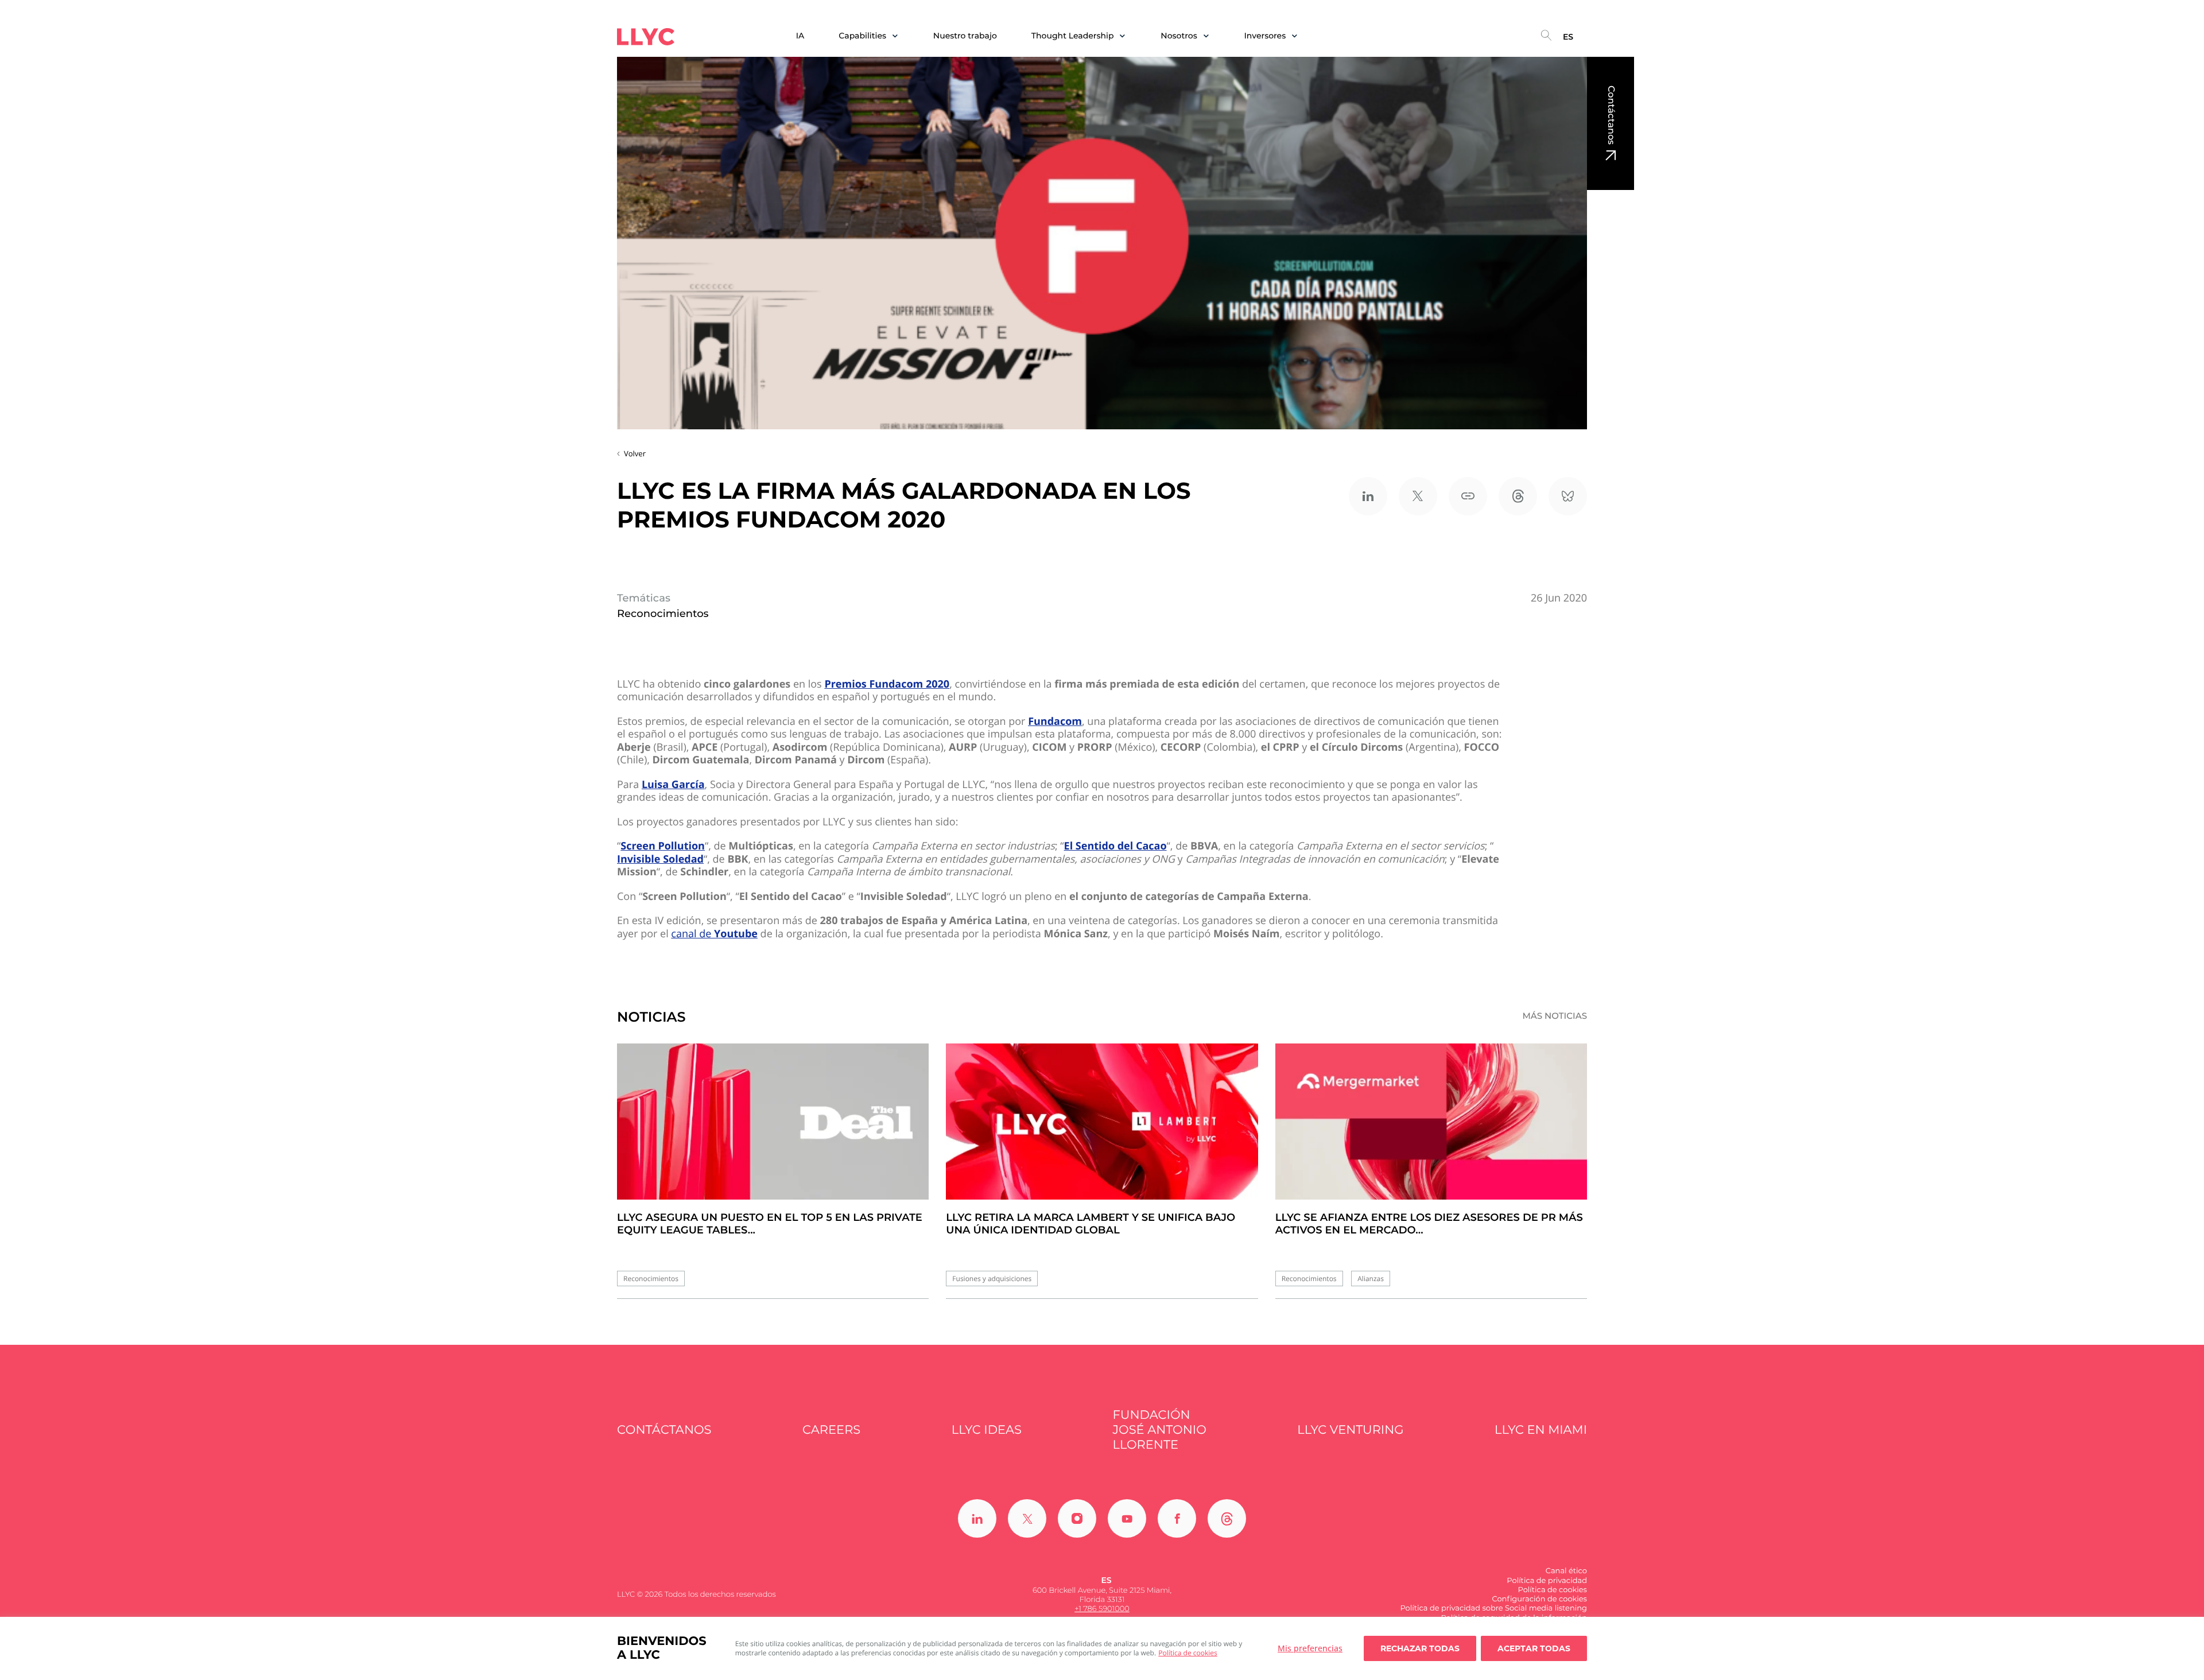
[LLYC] (646, 37)
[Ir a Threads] (1227, 1518)
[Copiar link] (1468, 496)
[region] (1102, 1648)
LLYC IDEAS (987, 1430)
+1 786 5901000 (1102, 1609)
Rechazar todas (1420, 1648)
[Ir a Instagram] (1077, 1518)
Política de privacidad (1547, 1581)
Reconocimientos (651, 1279)
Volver (635, 453)
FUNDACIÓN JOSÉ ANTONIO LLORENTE (1160, 1430)
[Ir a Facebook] (1177, 1518)
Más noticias (1555, 1016)
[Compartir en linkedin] (1368, 496)
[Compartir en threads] (1518, 496)
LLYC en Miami (1541, 1430)
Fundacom (1055, 722)
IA (800, 36)
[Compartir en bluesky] (1568, 496)
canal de (714, 934)
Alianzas (1371, 1279)
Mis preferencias (1310, 1648)
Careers (831, 1430)
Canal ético (1566, 1571)
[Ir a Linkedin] (977, 1518)
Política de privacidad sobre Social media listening (1493, 1608)
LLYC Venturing (1350, 1430)
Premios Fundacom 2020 (887, 684)
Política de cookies (1188, 1653)
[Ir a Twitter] (1027, 1518)
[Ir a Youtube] (1127, 1518)
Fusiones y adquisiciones (992, 1279)
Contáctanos (1611, 115)
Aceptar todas (1534, 1648)
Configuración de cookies (1539, 1599)
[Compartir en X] (1418, 496)
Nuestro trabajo (965, 36)
